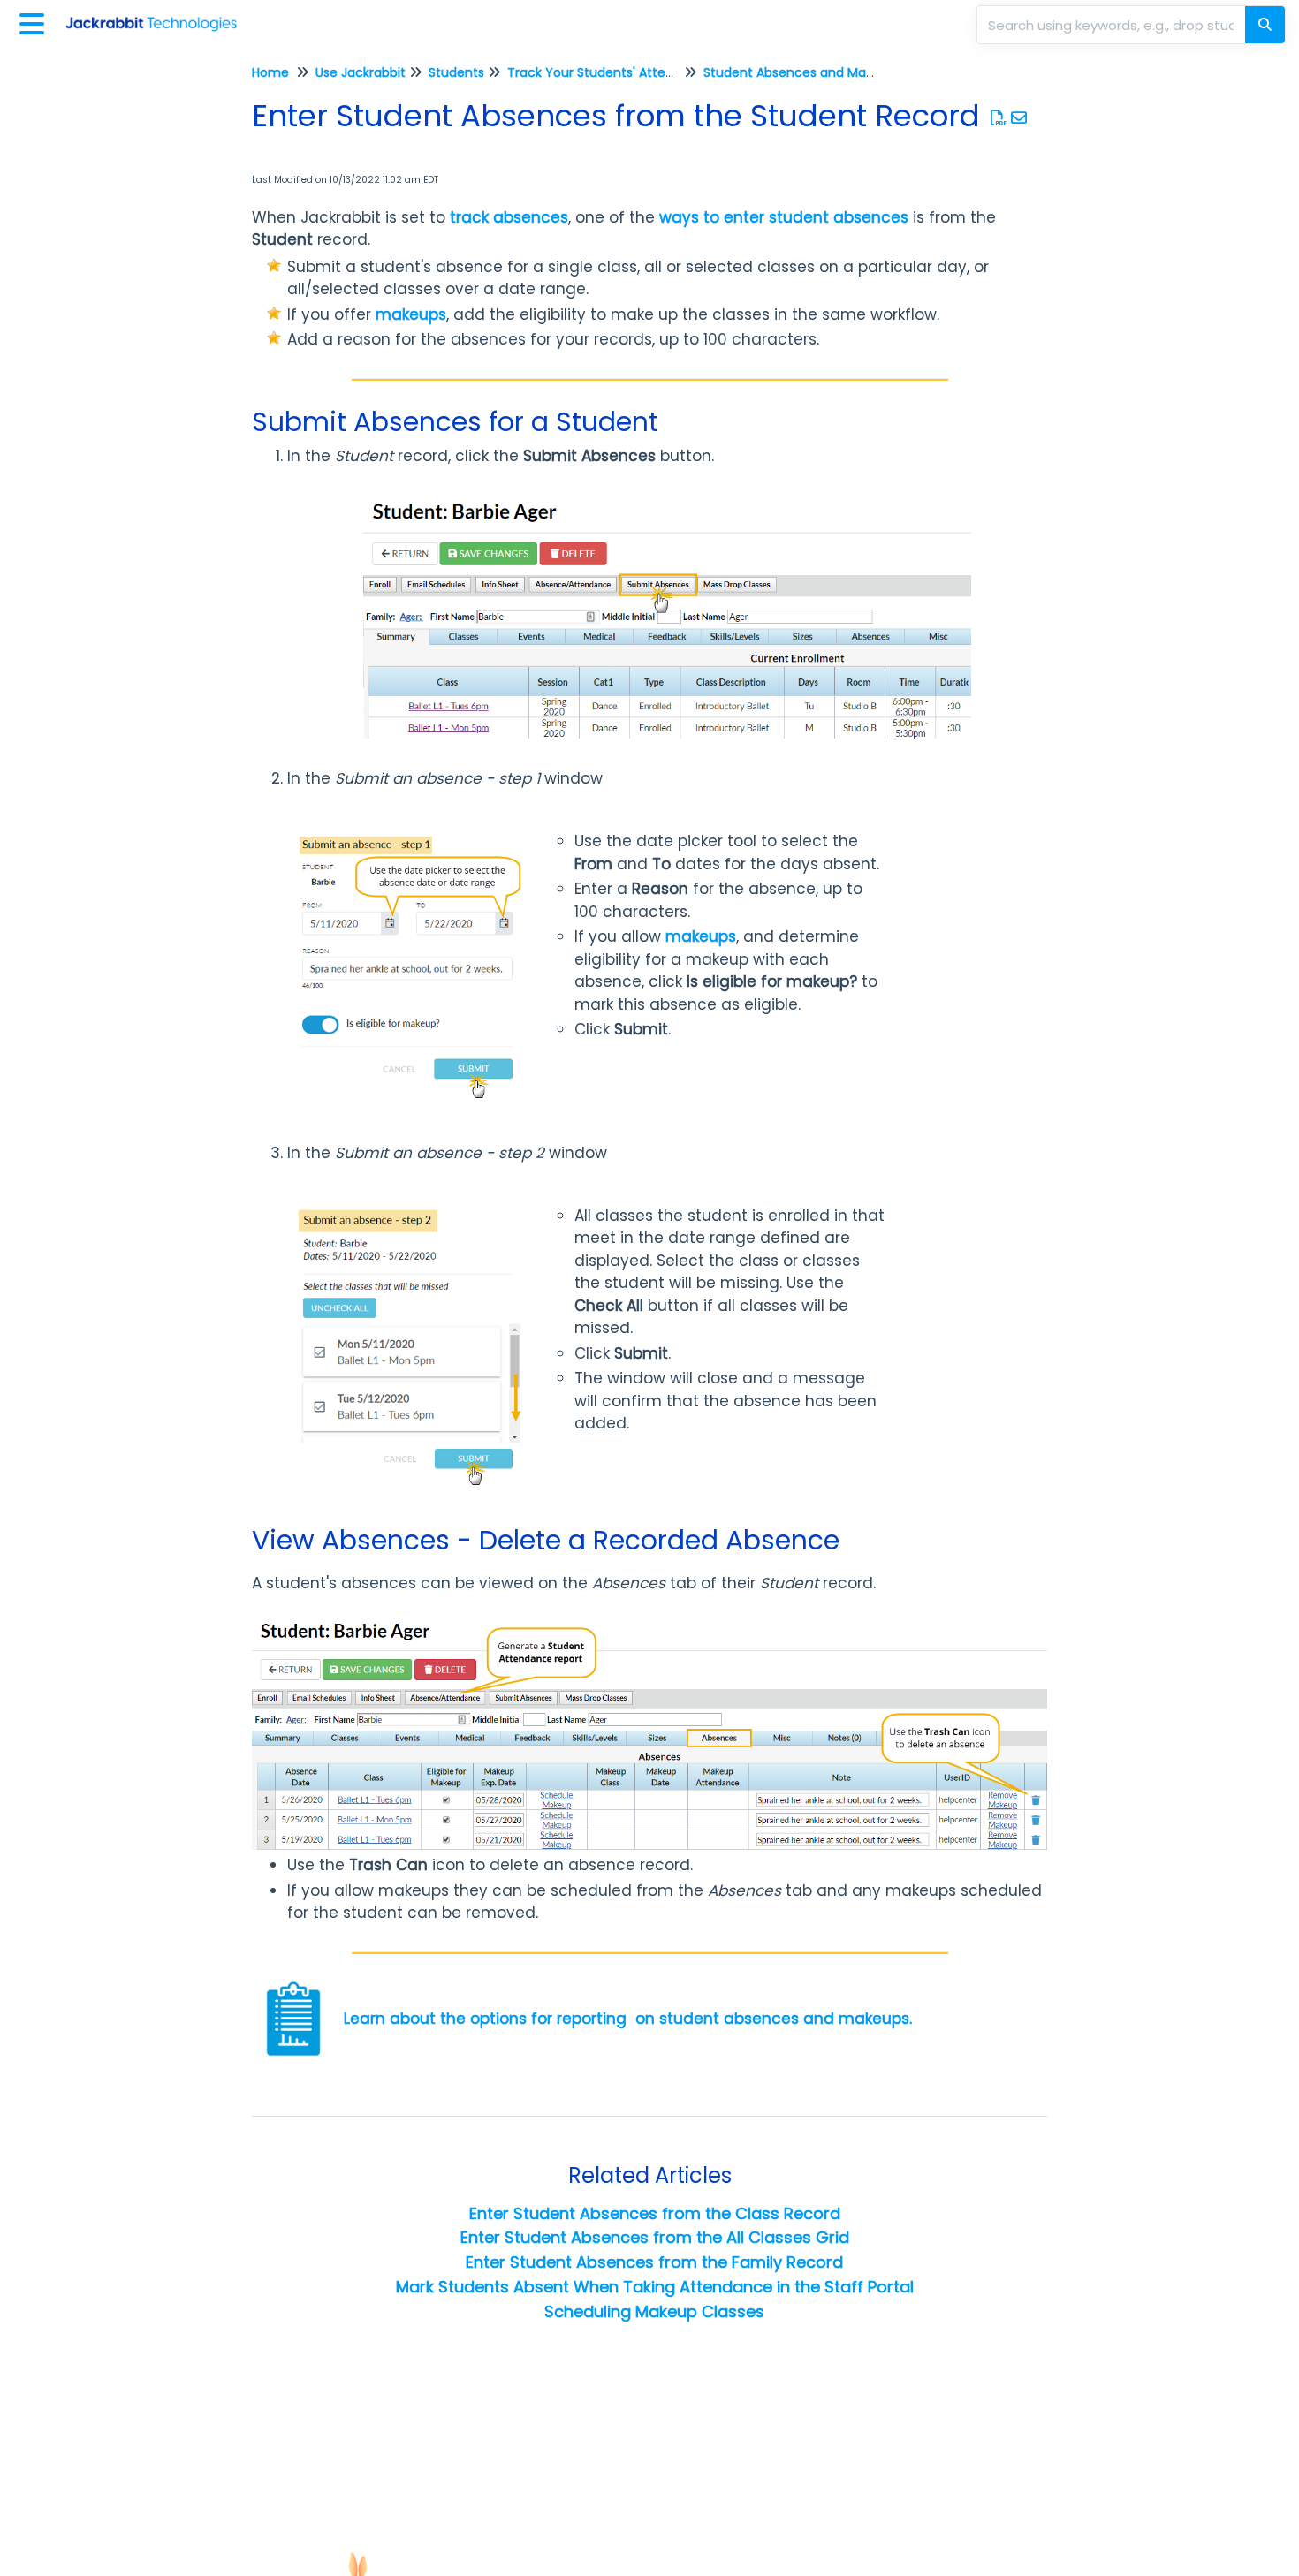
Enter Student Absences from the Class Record (655, 2213)
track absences (509, 217)
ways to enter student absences (784, 217)
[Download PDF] (999, 118)
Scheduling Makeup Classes (654, 2311)
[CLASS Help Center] (158, 15)
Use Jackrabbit (361, 72)
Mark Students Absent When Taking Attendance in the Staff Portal (655, 2287)
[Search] (1265, 25)
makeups (411, 314)
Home (270, 72)
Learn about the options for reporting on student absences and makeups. (628, 2019)
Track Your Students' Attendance (610, 72)
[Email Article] (1019, 118)
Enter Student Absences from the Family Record (654, 2262)
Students (456, 72)
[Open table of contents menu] (35, 22)
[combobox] (1113, 25)
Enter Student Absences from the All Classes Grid (655, 2237)
